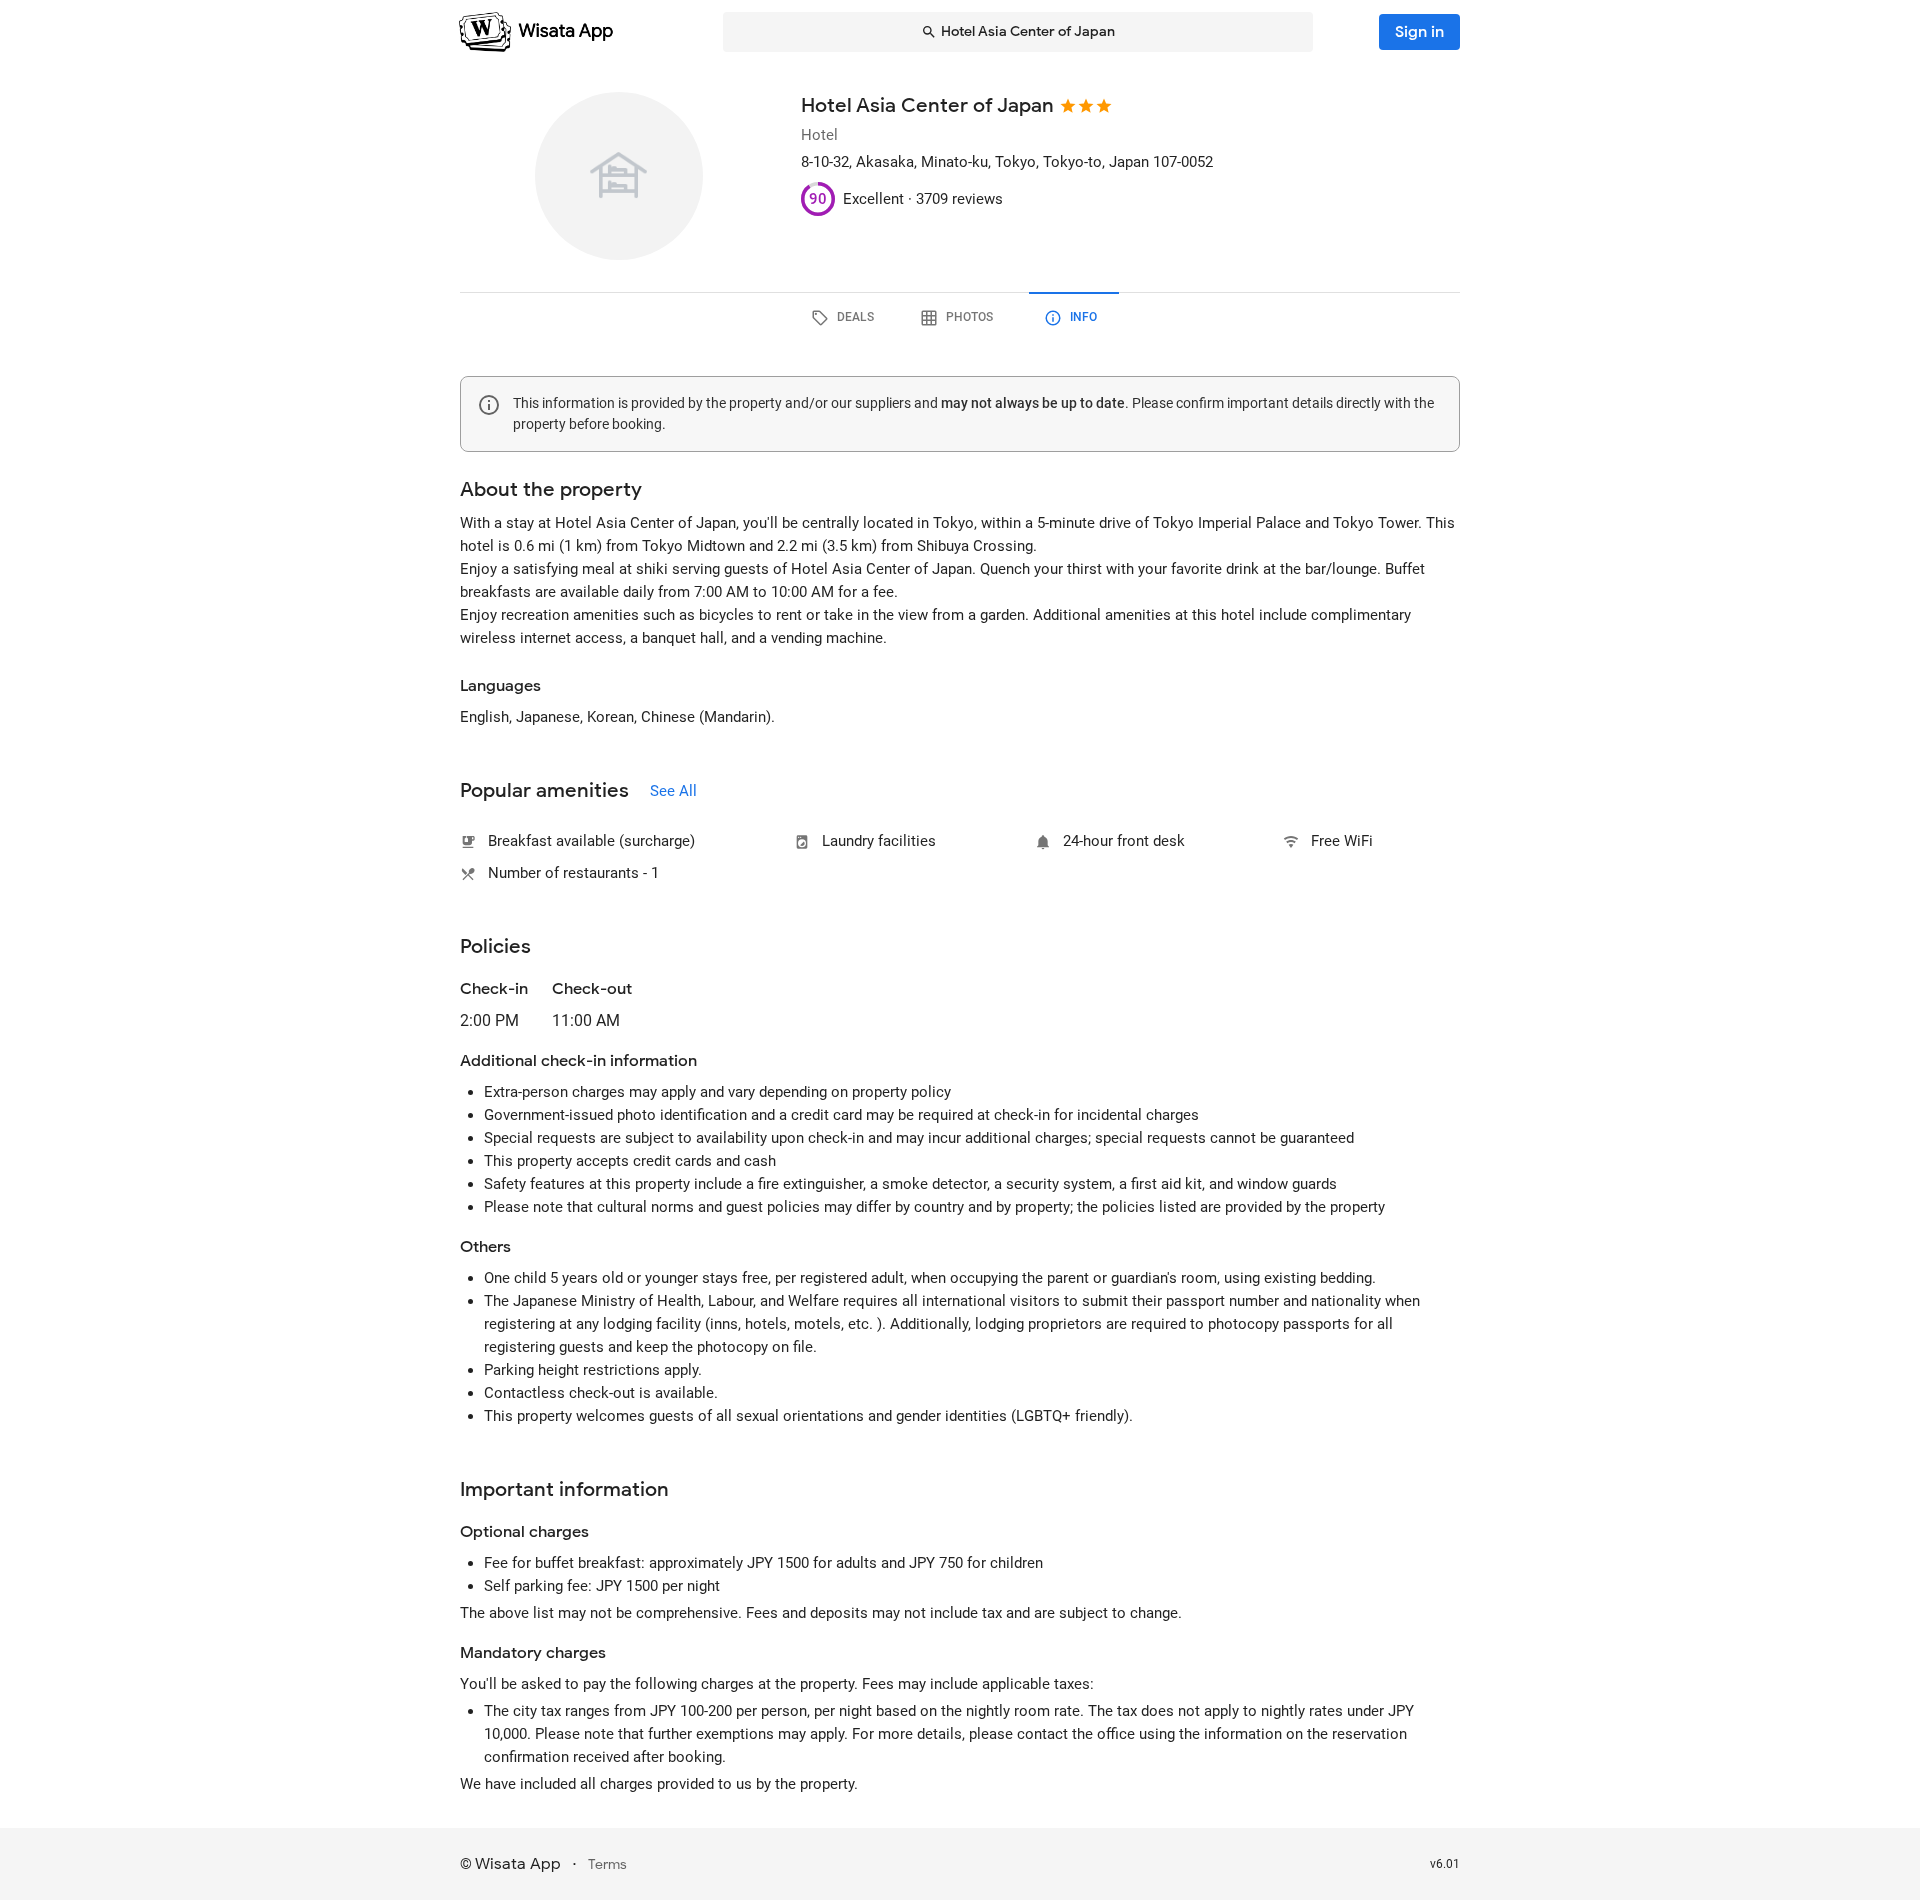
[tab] (846, 318)
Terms (607, 1864)
